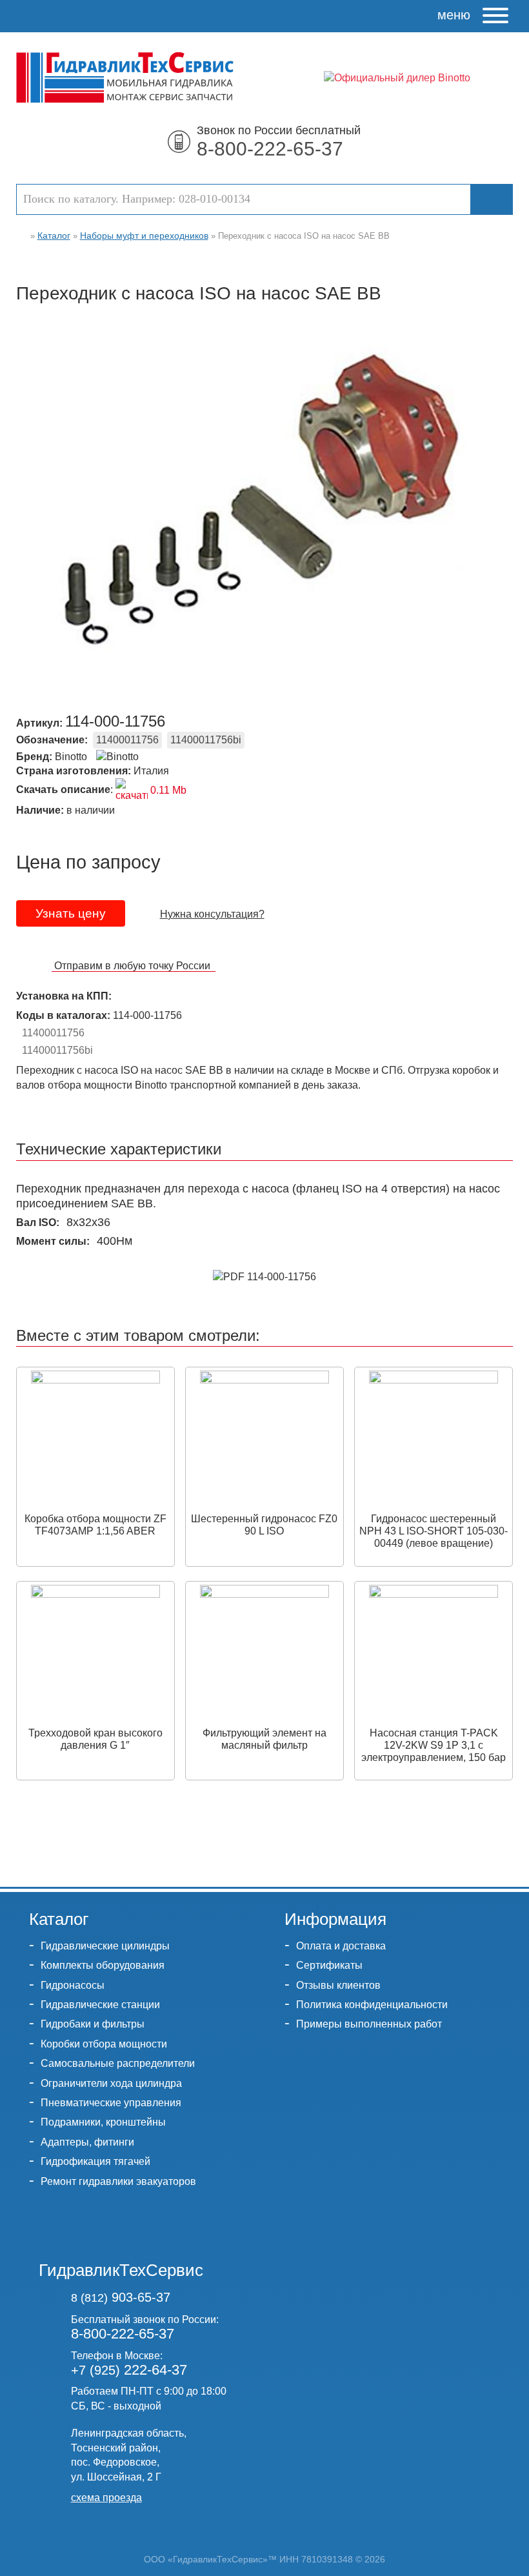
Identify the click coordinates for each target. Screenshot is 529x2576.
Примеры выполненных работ (369, 2024)
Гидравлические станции (100, 2005)
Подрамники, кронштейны (103, 2122)
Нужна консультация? (212, 914)
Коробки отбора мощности (104, 2044)
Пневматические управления (111, 2103)
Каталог (54, 236)
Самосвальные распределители (118, 2063)
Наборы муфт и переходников (144, 236)
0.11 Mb (167, 790)
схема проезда (106, 2498)
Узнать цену (71, 913)
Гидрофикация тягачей (95, 2161)
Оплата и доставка (341, 1946)
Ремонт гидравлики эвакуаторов (118, 2181)
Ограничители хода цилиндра (111, 2083)
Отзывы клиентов (338, 1985)
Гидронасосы (73, 1985)
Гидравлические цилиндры (105, 1946)
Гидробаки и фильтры (93, 2024)
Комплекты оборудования (103, 1965)
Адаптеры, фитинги (87, 2142)
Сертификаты (329, 1965)
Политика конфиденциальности (372, 2005)
